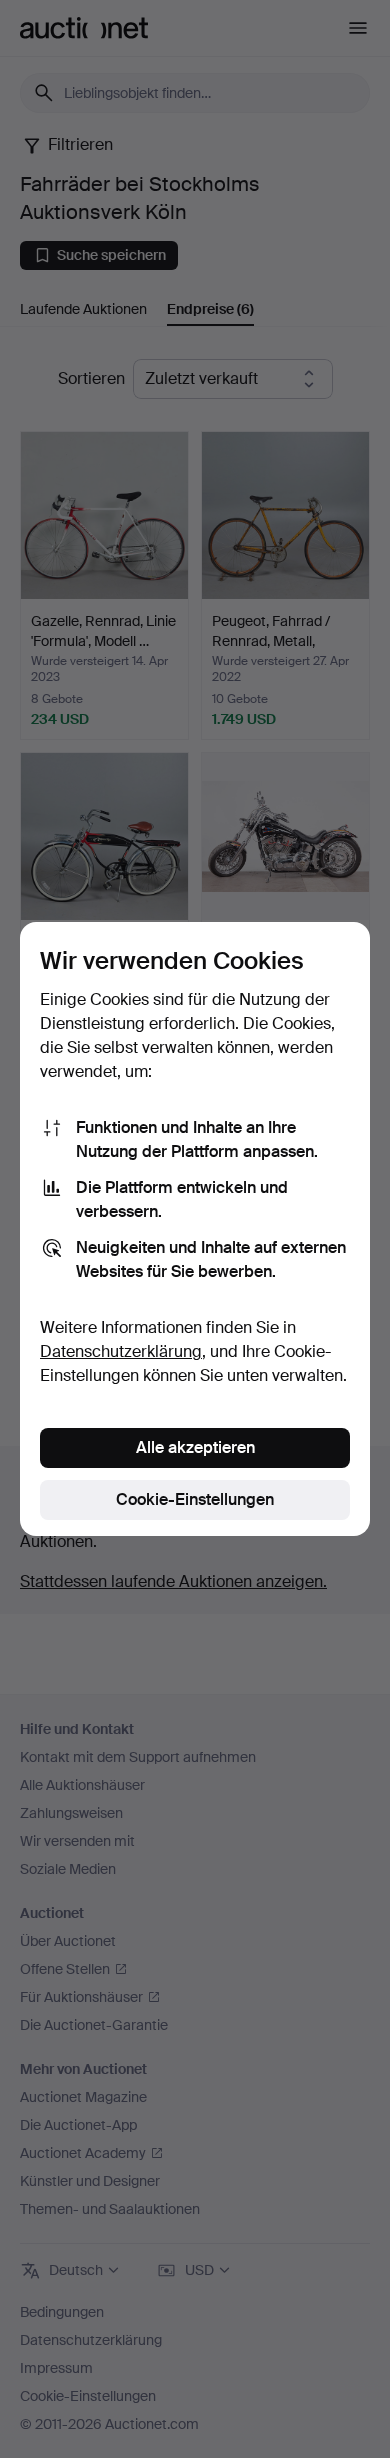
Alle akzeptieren (195, 1447)
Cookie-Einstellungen (195, 1499)
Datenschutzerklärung (121, 1351)
